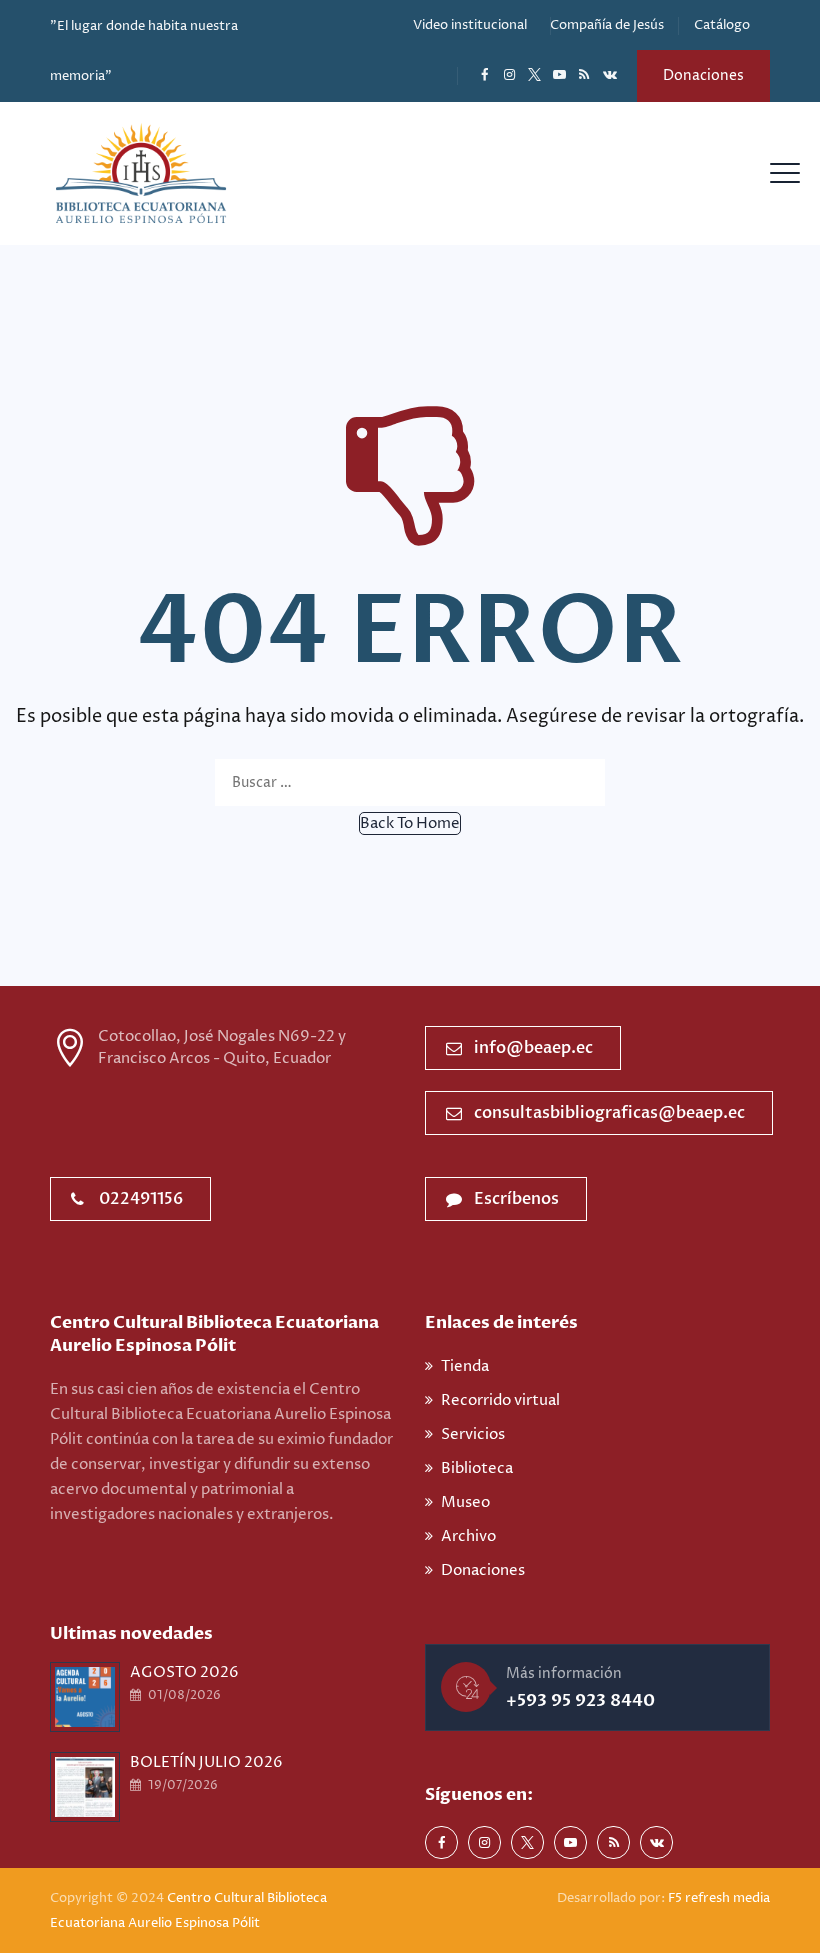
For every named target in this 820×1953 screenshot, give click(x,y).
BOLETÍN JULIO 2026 (206, 1762)
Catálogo (722, 25)
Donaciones (703, 75)
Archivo (468, 1536)
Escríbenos (516, 1199)
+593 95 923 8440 (580, 1700)
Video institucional (470, 25)
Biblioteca (477, 1468)
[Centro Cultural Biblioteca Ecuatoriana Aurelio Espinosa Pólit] (141, 173)
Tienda (465, 1366)
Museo (465, 1502)
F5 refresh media (719, 1898)
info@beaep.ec (533, 1048)
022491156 (141, 1199)
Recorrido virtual (500, 1400)
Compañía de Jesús (607, 25)
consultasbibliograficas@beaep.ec (609, 1113)
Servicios (473, 1434)
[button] (410, 823)
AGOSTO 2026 (184, 1672)
